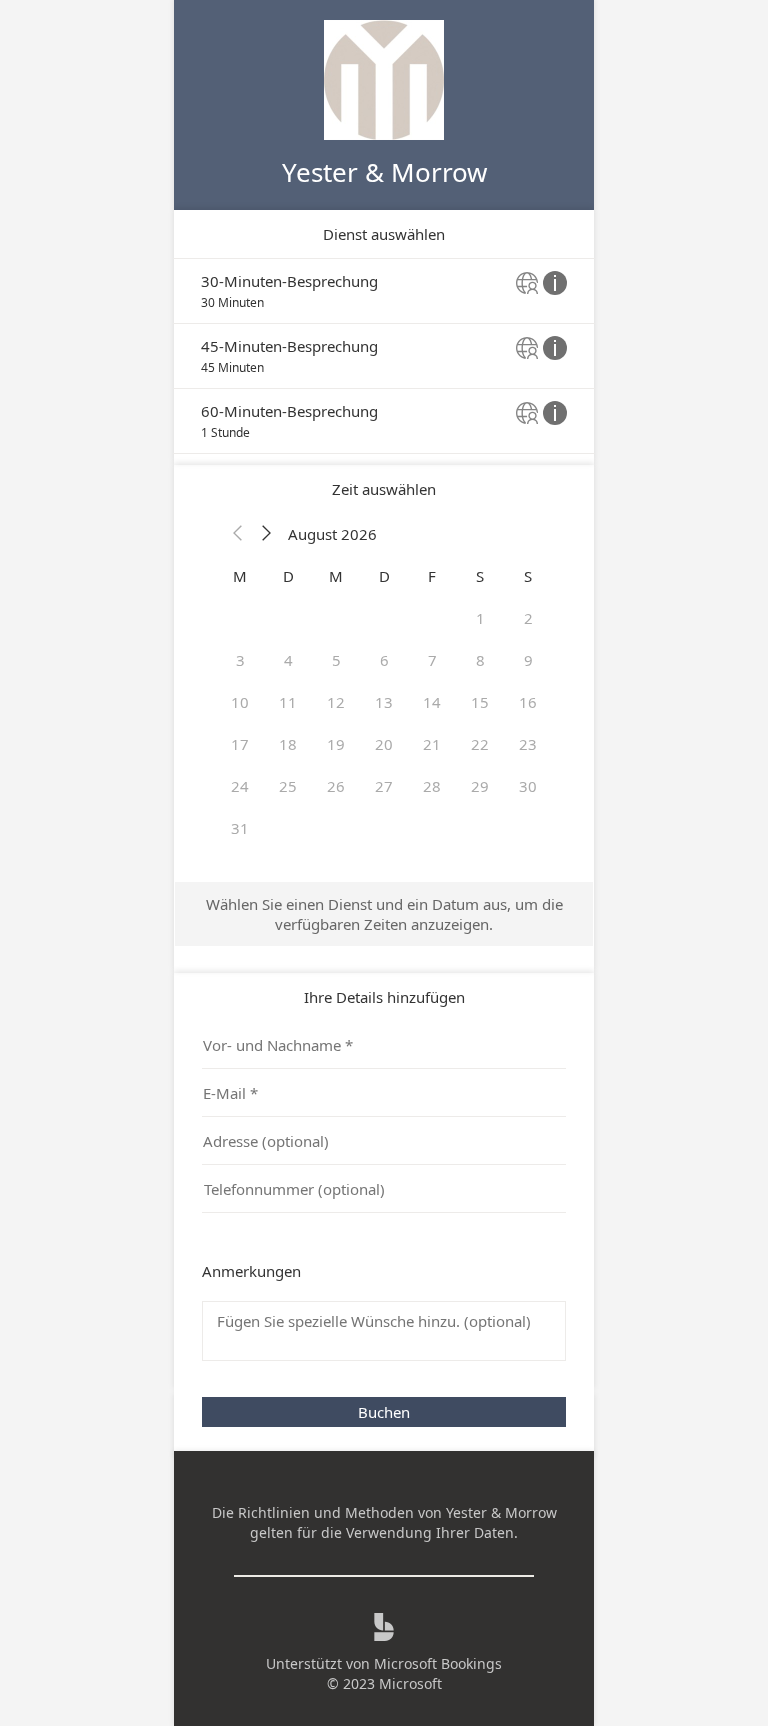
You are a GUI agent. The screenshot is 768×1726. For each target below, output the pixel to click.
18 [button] (288, 744)
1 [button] (480, 618)
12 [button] (336, 702)
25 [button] (288, 786)
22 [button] (480, 744)
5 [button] (336, 660)
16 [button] (528, 702)
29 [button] (480, 786)
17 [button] (240, 744)
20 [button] (384, 744)
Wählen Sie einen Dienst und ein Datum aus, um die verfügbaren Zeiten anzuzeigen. (384, 914)
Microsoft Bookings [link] (438, 1663)
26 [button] (336, 786)
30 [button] (528, 786)
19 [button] (336, 744)
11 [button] (288, 702)
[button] (238, 534)
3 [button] (240, 660)
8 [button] (480, 660)
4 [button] (288, 660)
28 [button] (432, 786)
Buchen (384, 1412)
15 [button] (480, 702)
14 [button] (432, 702)
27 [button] (384, 786)
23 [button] (528, 744)
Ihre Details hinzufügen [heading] (384, 997)
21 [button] (432, 744)
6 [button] (384, 660)
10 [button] (240, 702)
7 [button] (432, 660)
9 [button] (528, 660)
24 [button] (240, 786)
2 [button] (528, 618)
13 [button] (384, 702)
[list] (384, 356)
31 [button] (240, 828)
